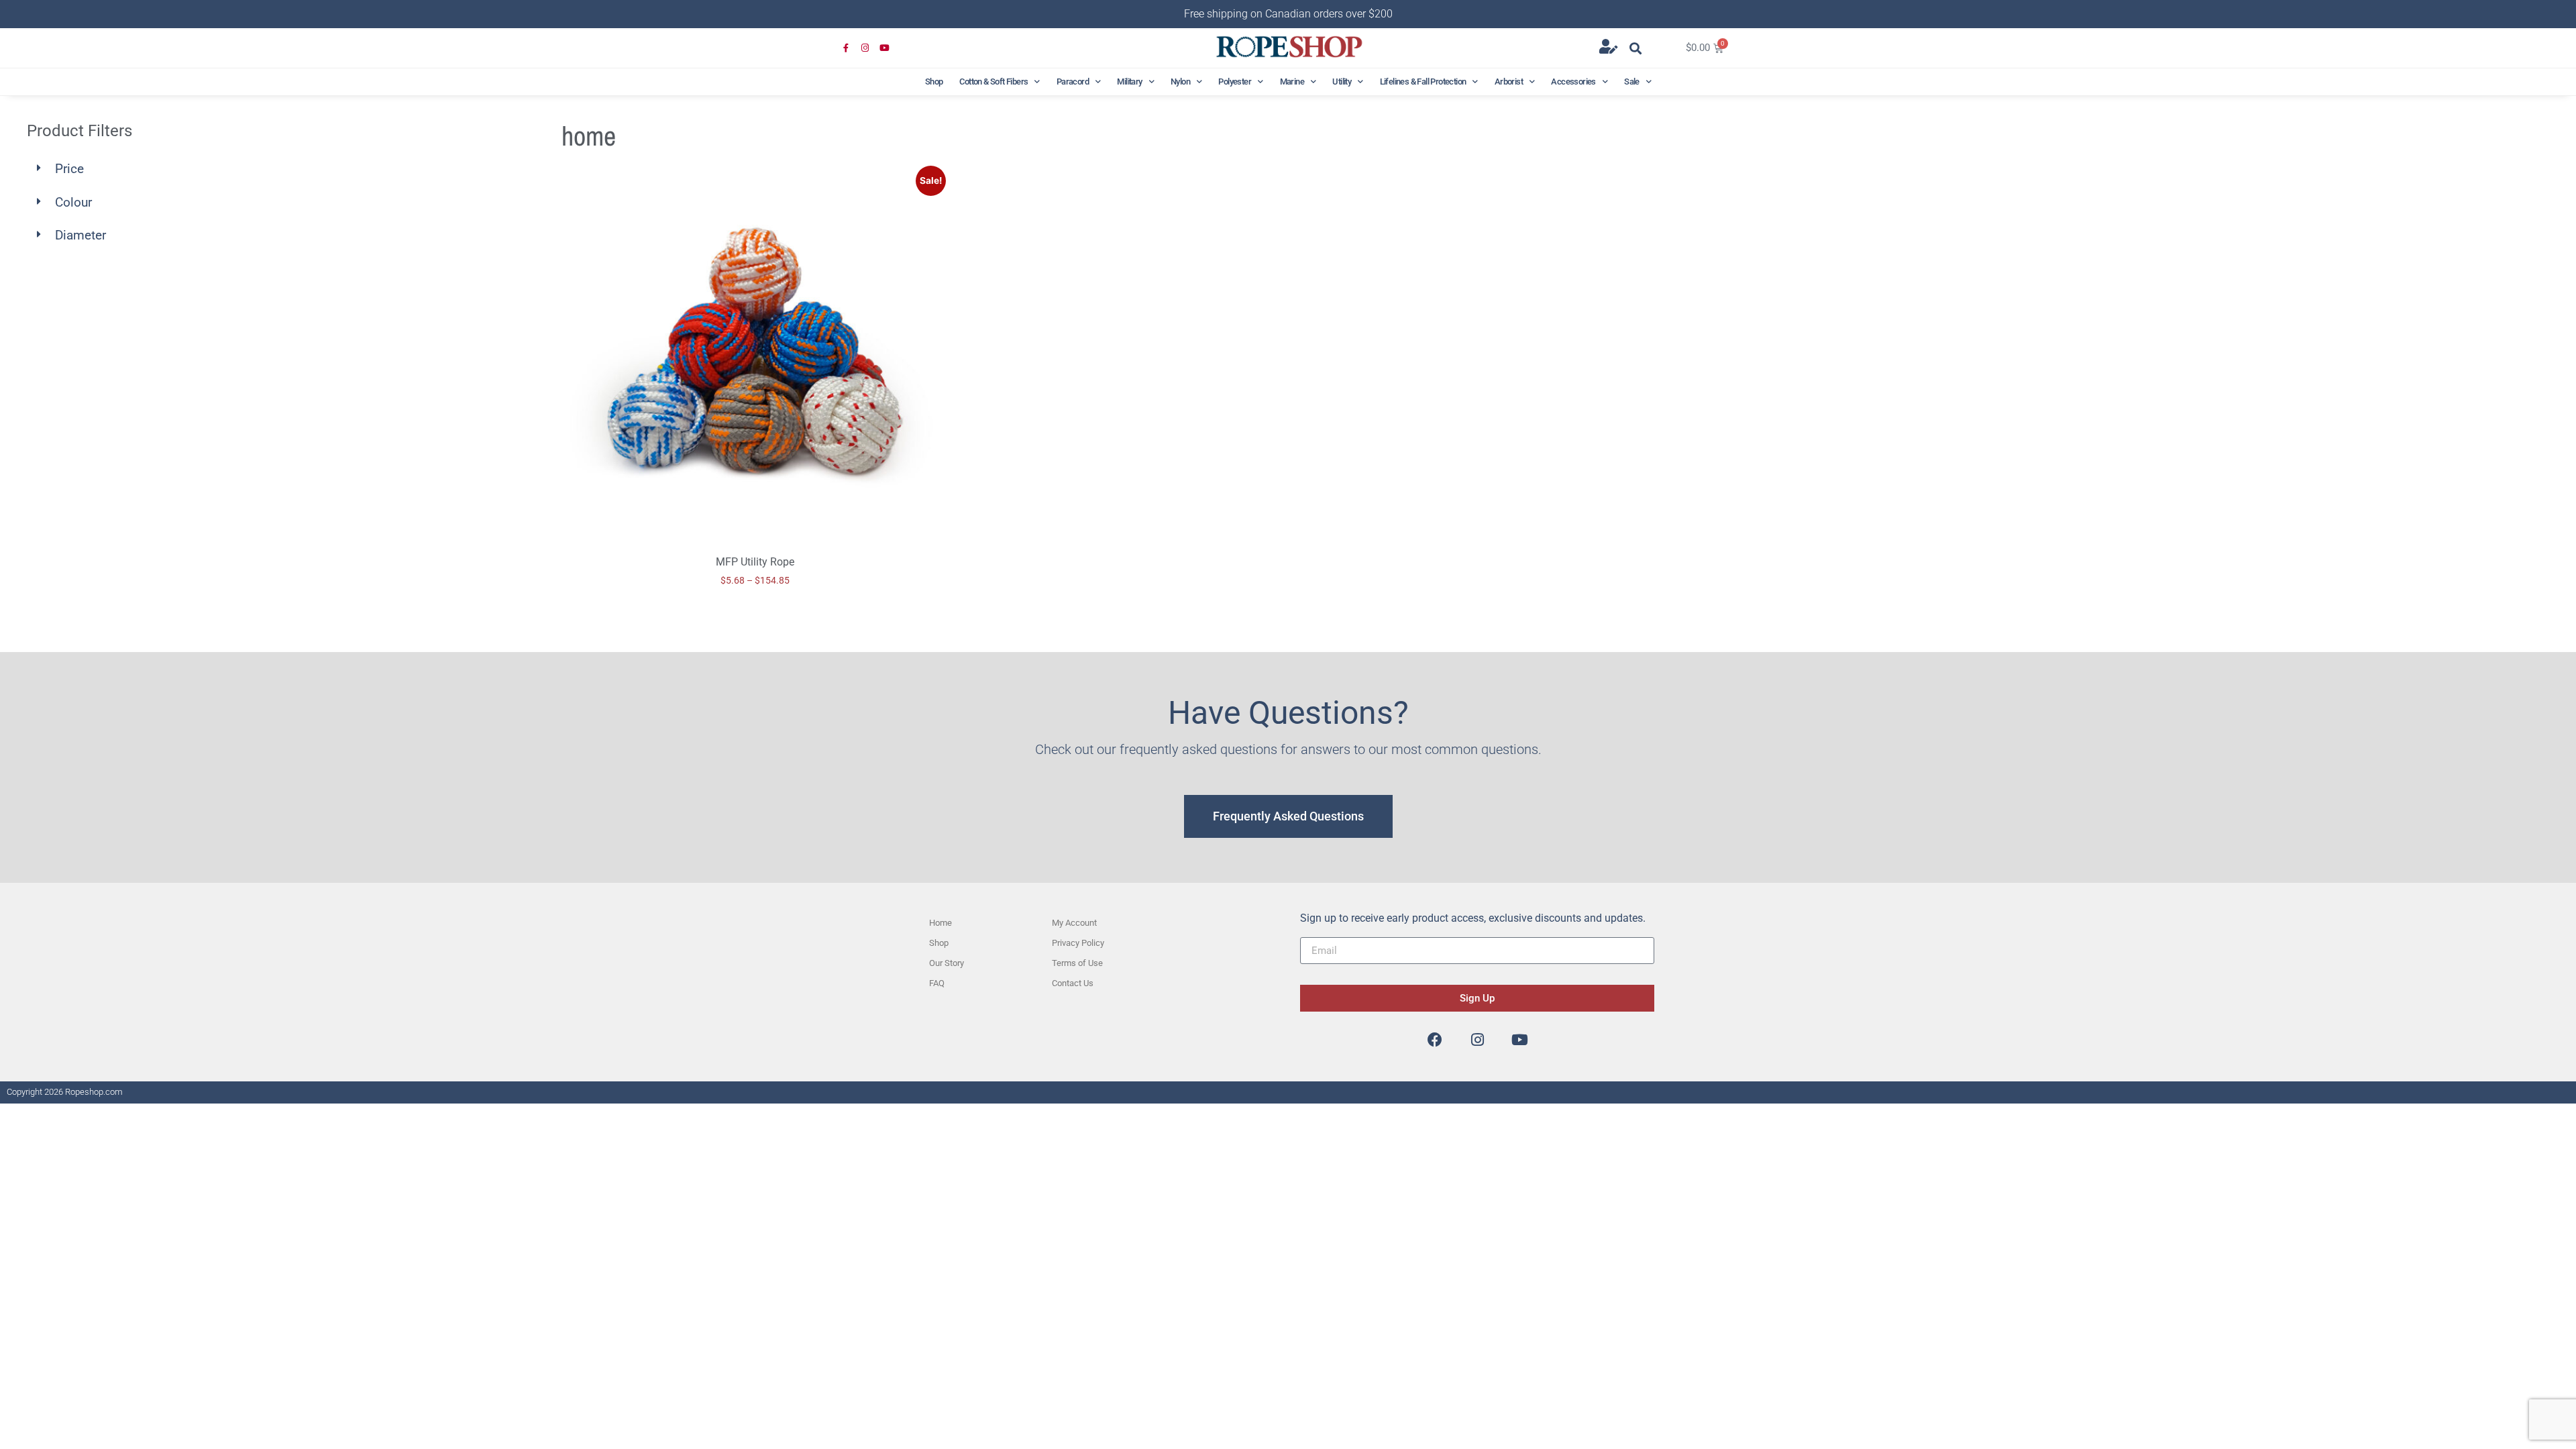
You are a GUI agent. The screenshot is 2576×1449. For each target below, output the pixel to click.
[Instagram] (866, 49)
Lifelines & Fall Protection (1423, 82)
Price (69, 169)
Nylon (1180, 82)
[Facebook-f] (846, 49)
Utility (1342, 82)
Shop (934, 82)
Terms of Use (1077, 963)
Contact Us (1073, 983)
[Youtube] (884, 49)
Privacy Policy (1078, 943)
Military (1129, 82)
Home (941, 923)
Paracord (1073, 82)
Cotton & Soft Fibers (994, 82)
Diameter (80, 235)
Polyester (1235, 82)
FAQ (937, 983)
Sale (1632, 82)
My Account (1074, 923)
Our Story (947, 963)
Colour (73, 202)
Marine (1292, 82)
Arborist (1509, 82)
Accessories (1573, 82)
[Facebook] (1435, 1040)
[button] (1636, 48)
